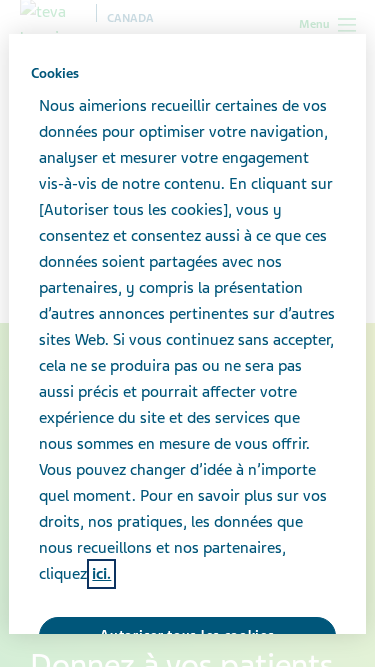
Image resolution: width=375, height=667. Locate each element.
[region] (187, 333)
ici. (101, 574)
